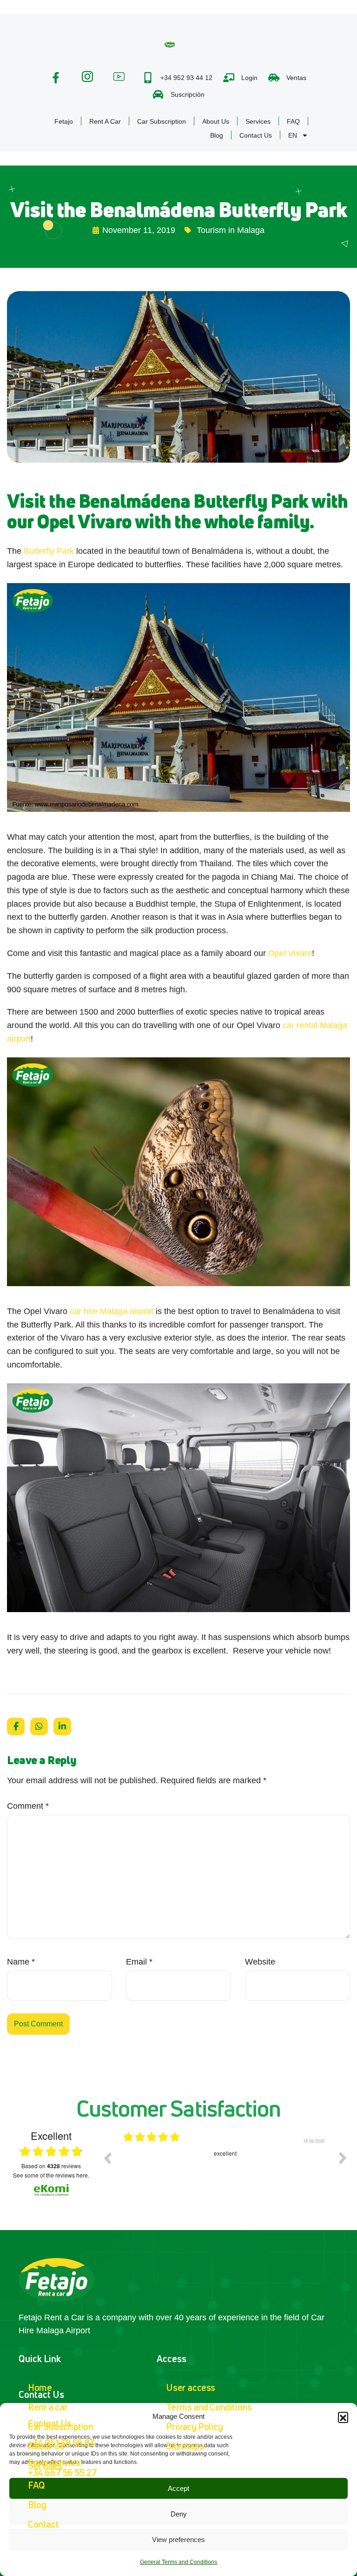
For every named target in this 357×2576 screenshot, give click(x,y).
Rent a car (48, 2407)
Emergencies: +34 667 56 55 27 (63, 2467)
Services (258, 121)
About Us (216, 121)
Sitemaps (185, 2446)
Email (139, 1962)
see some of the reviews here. (51, 2175)
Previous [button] (107, 2158)
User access (191, 2387)
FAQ (293, 121)
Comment (28, 1806)
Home (40, 2387)
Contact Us (256, 135)
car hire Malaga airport (112, 1311)
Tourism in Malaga (231, 230)
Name (21, 1962)
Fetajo (64, 121)
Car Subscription (162, 121)
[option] (225, 2165)
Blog (217, 135)
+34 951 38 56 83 (61, 2443)
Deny (179, 2514)
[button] (343, 2417)
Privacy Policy (194, 2427)
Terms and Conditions (209, 2407)
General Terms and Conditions (178, 2562)
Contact (43, 2524)
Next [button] (343, 2158)
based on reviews (51, 2166)
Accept (178, 2488)
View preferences (178, 2539)
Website (260, 1962)
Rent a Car (105, 121)
